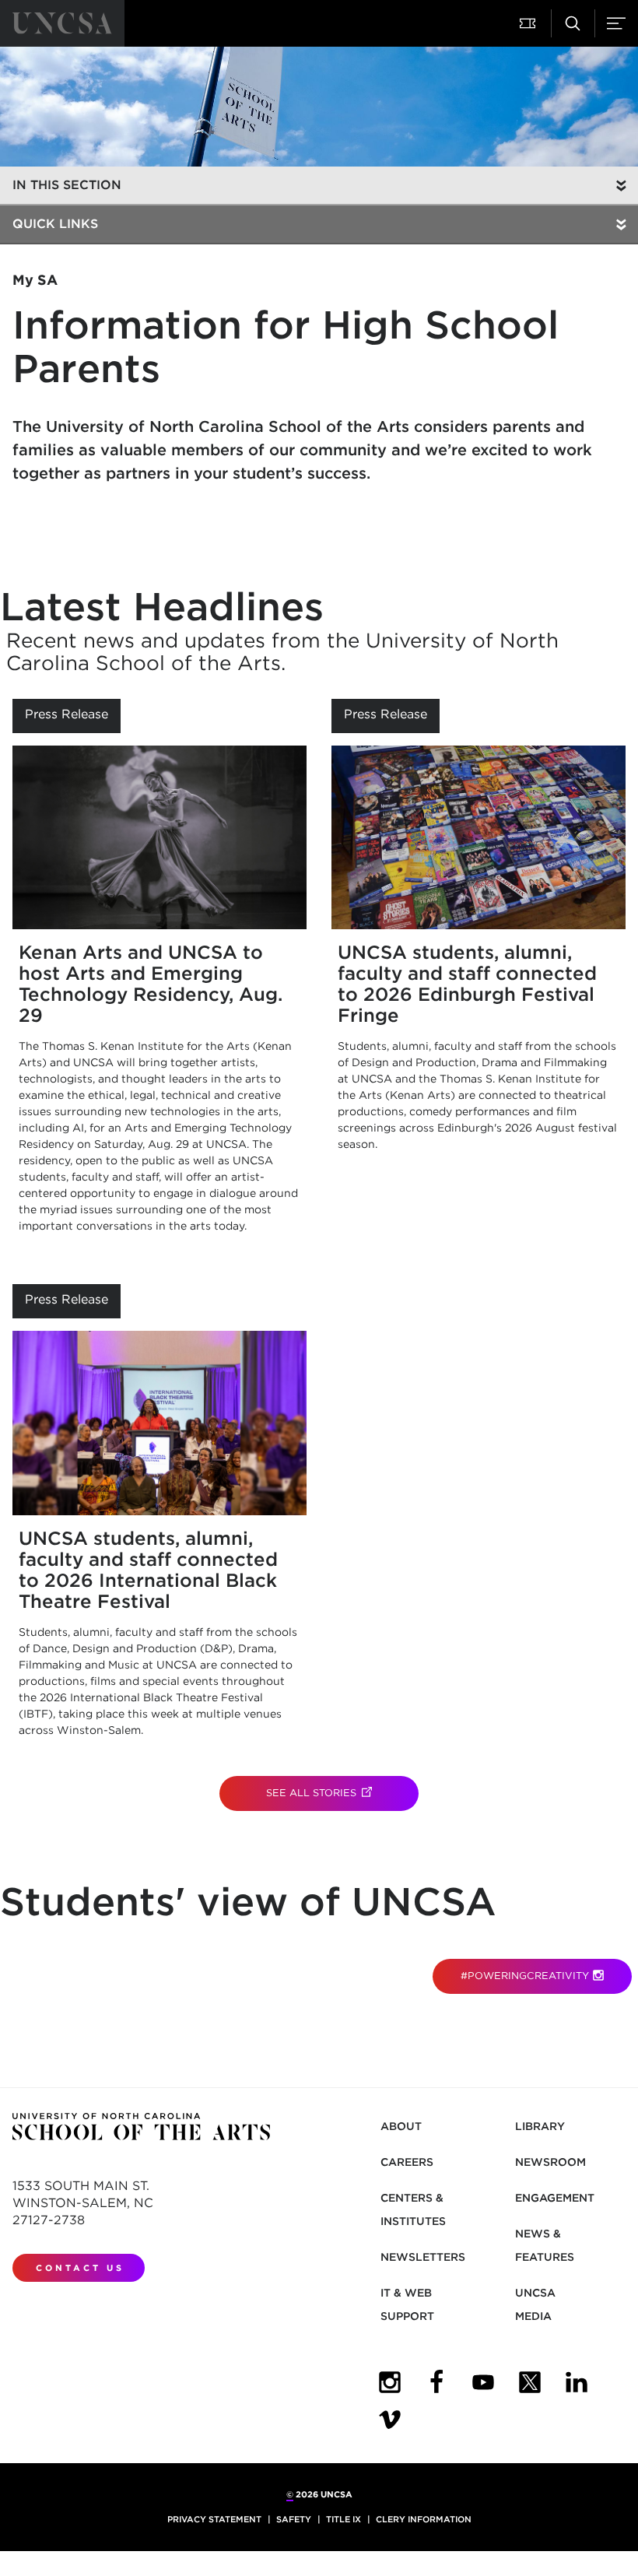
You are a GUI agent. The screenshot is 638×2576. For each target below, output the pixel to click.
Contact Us (80, 2268)
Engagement (555, 2198)
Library (540, 2126)
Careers (407, 2162)
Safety (294, 2519)
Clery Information (424, 2519)
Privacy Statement (214, 2519)
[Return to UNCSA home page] (62, 23)
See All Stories (342, 1793)
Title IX (344, 2519)
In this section (67, 185)
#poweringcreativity (525, 1976)
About (401, 2126)
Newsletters (423, 2257)
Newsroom (550, 2162)
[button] (529, 23)
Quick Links (55, 224)
